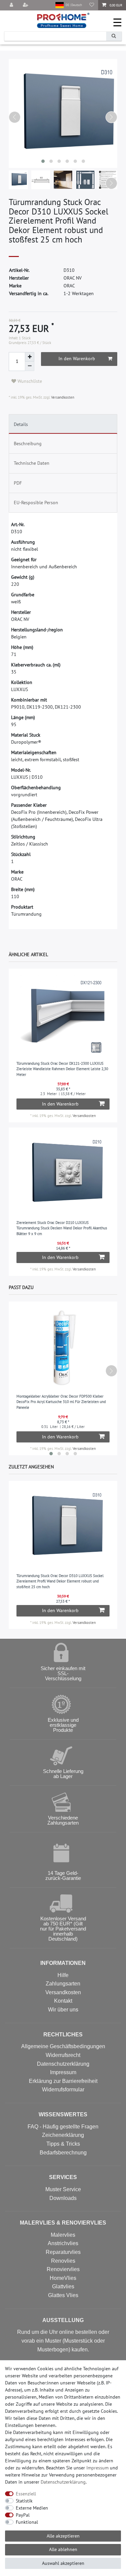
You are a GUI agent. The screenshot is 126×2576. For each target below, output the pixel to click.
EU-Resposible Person (36, 503)
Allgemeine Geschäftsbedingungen (63, 2046)
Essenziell (26, 2494)
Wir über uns (63, 2010)
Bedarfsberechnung (63, 2153)
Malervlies (63, 2235)
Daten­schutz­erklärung (63, 2482)
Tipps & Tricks (63, 2144)
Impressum (63, 2072)
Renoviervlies (63, 2269)
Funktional (27, 2522)
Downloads (63, 2198)
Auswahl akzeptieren (63, 2563)
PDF (18, 483)
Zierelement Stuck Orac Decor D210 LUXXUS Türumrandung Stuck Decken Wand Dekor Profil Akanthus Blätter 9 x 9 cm (62, 1228)
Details (21, 424)
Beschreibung (28, 443)
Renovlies (63, 2261)
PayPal (23, 2515)
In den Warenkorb (77, 359)
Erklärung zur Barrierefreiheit (63, 2081)
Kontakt (63, 2001)
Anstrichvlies (63, 2243)
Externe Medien (32, 2508)
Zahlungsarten (63, 1984)
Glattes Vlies (63, 2295)
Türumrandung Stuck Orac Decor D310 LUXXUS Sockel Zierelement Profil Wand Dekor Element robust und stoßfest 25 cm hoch (60, 1581)
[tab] (63, 424)
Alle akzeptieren (63, 2536)
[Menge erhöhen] (30, 357)
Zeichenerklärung (63, 2135)
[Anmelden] (12, 5)
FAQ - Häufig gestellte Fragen (63, 2127)
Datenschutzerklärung (63, 2064)
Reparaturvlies (63, 2252)
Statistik (24, 2501)
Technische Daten (32, 463)
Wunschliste (29, 381)
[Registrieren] (26, 5)
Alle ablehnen (63, 2549)
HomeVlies (63, 2278)
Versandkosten (62, 397)
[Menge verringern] (30, 366)
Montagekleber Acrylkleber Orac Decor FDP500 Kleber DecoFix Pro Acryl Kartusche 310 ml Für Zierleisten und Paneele (61, 1402)
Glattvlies (63, 2286)
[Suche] (114, 36)
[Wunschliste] (92, 5)
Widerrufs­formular (63, 2090)
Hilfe (63, 1975)
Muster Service (63, 2189)
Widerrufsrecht (63, 2055)
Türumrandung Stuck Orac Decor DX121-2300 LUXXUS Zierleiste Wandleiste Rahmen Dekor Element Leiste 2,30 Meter (62, 1069)
